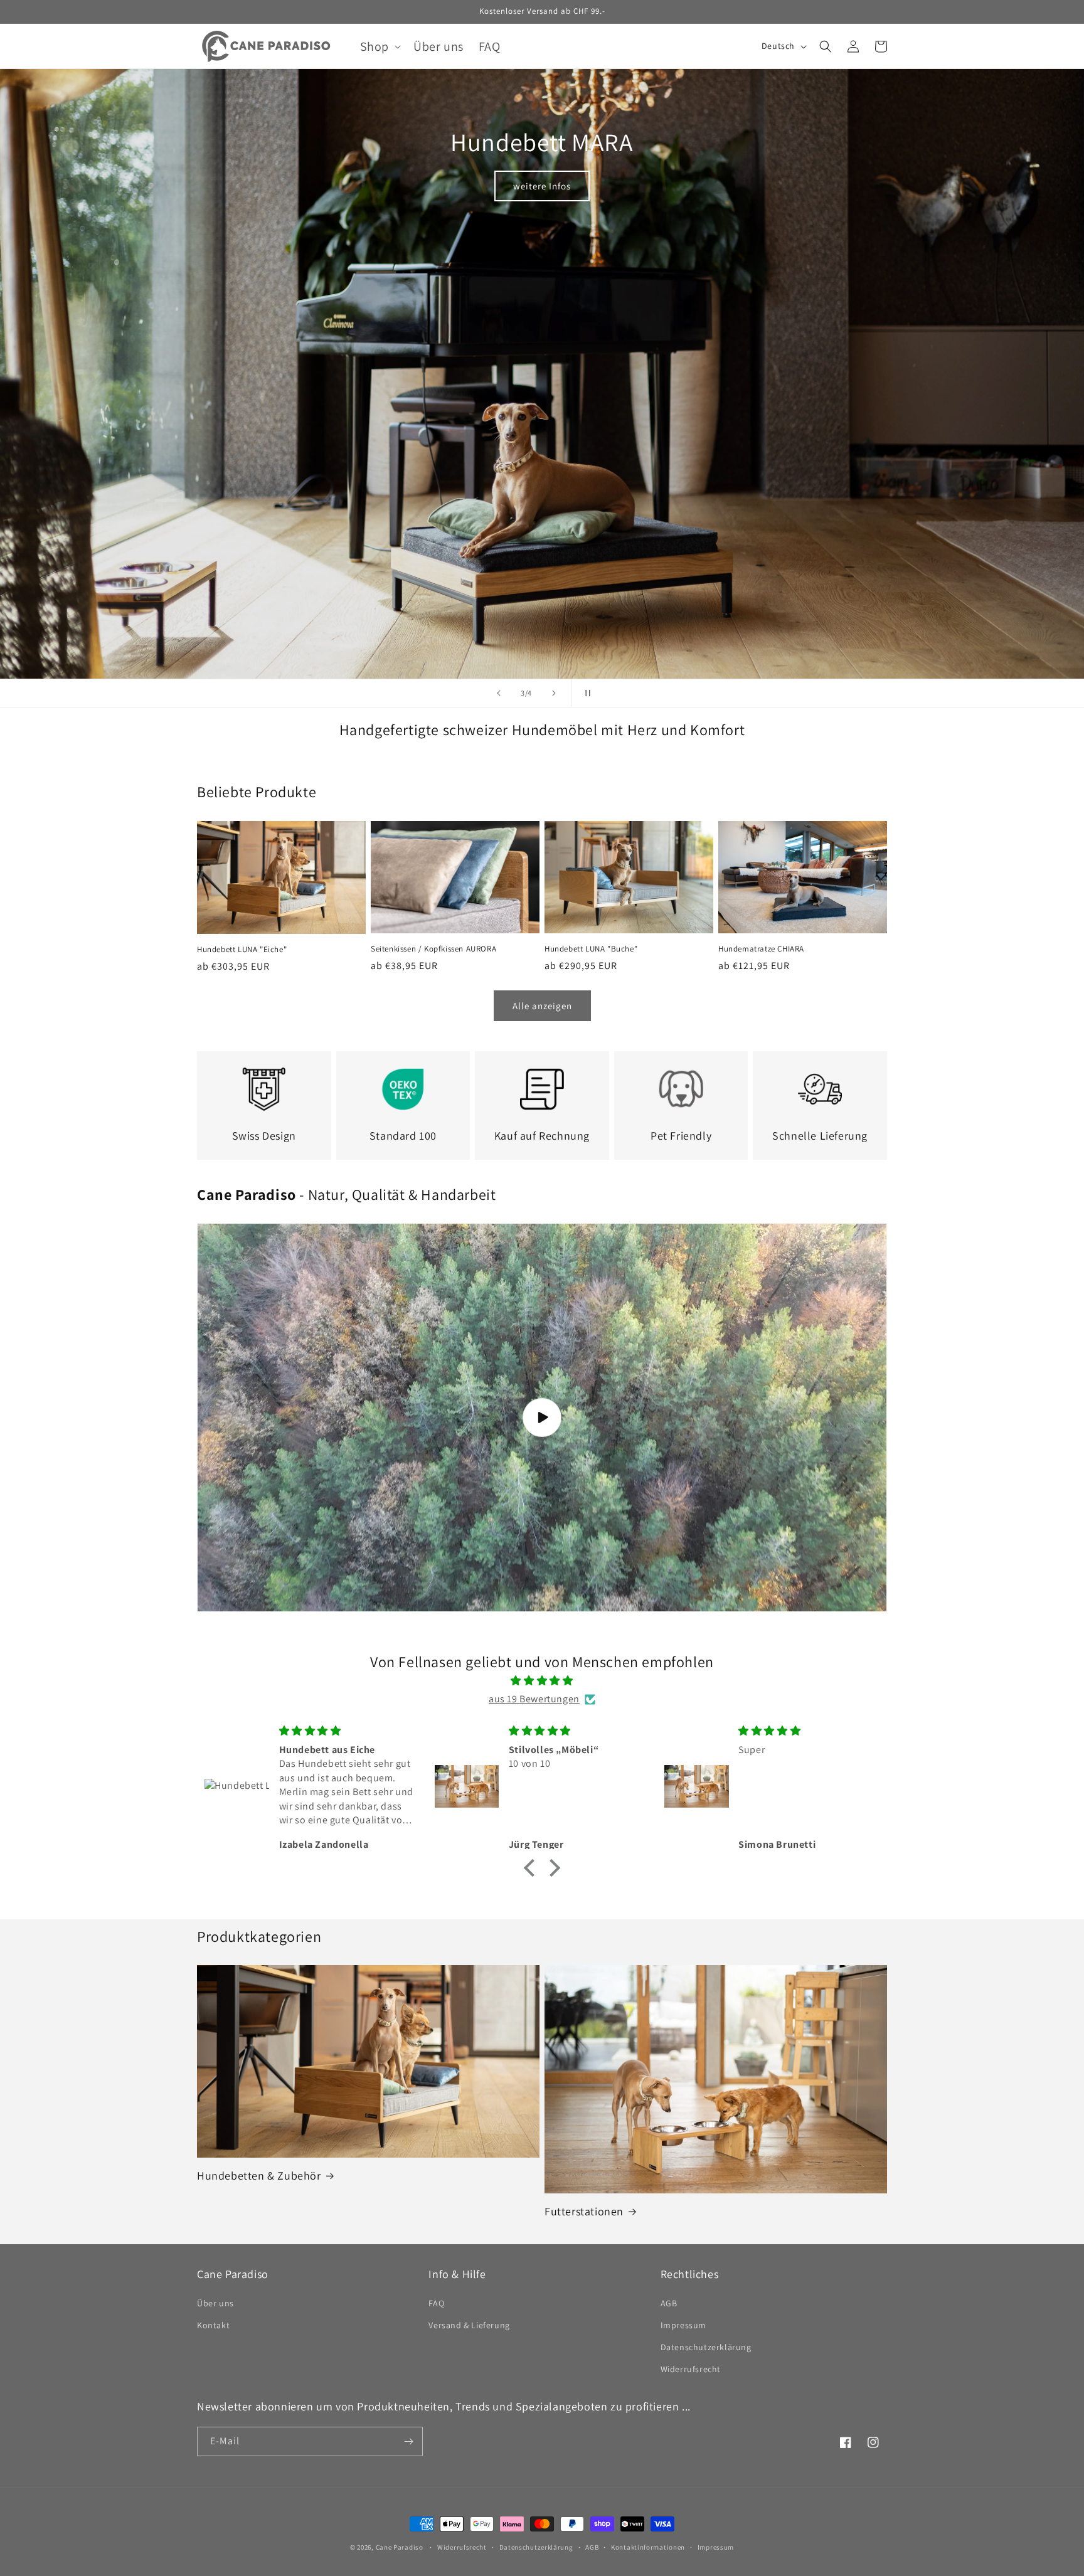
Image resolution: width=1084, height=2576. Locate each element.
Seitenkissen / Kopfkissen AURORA (433, 949)
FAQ (436, 2303)
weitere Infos (542, 186)
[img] (542, 1681)
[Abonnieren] (408, 2441)
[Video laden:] (542, 1418)
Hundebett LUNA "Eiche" (242, 950)
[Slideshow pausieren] (585, 693)
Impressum (683, 2325)
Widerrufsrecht (691, 2369)
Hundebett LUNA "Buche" (591, 949)
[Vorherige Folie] (499, 693)
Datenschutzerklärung (706, 2347)
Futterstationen (584, 2211)
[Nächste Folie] (554, 693)
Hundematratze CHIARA (761, 949)
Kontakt (213, 2325)
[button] (379, 46)
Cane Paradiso (400, 2547)
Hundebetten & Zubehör (259, 2176)
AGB (669, 2303)
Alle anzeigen (542, 1006)
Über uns (215, 2303)
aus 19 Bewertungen (534, 1699)
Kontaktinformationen (648, 2547)
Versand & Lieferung (469, 2325)
